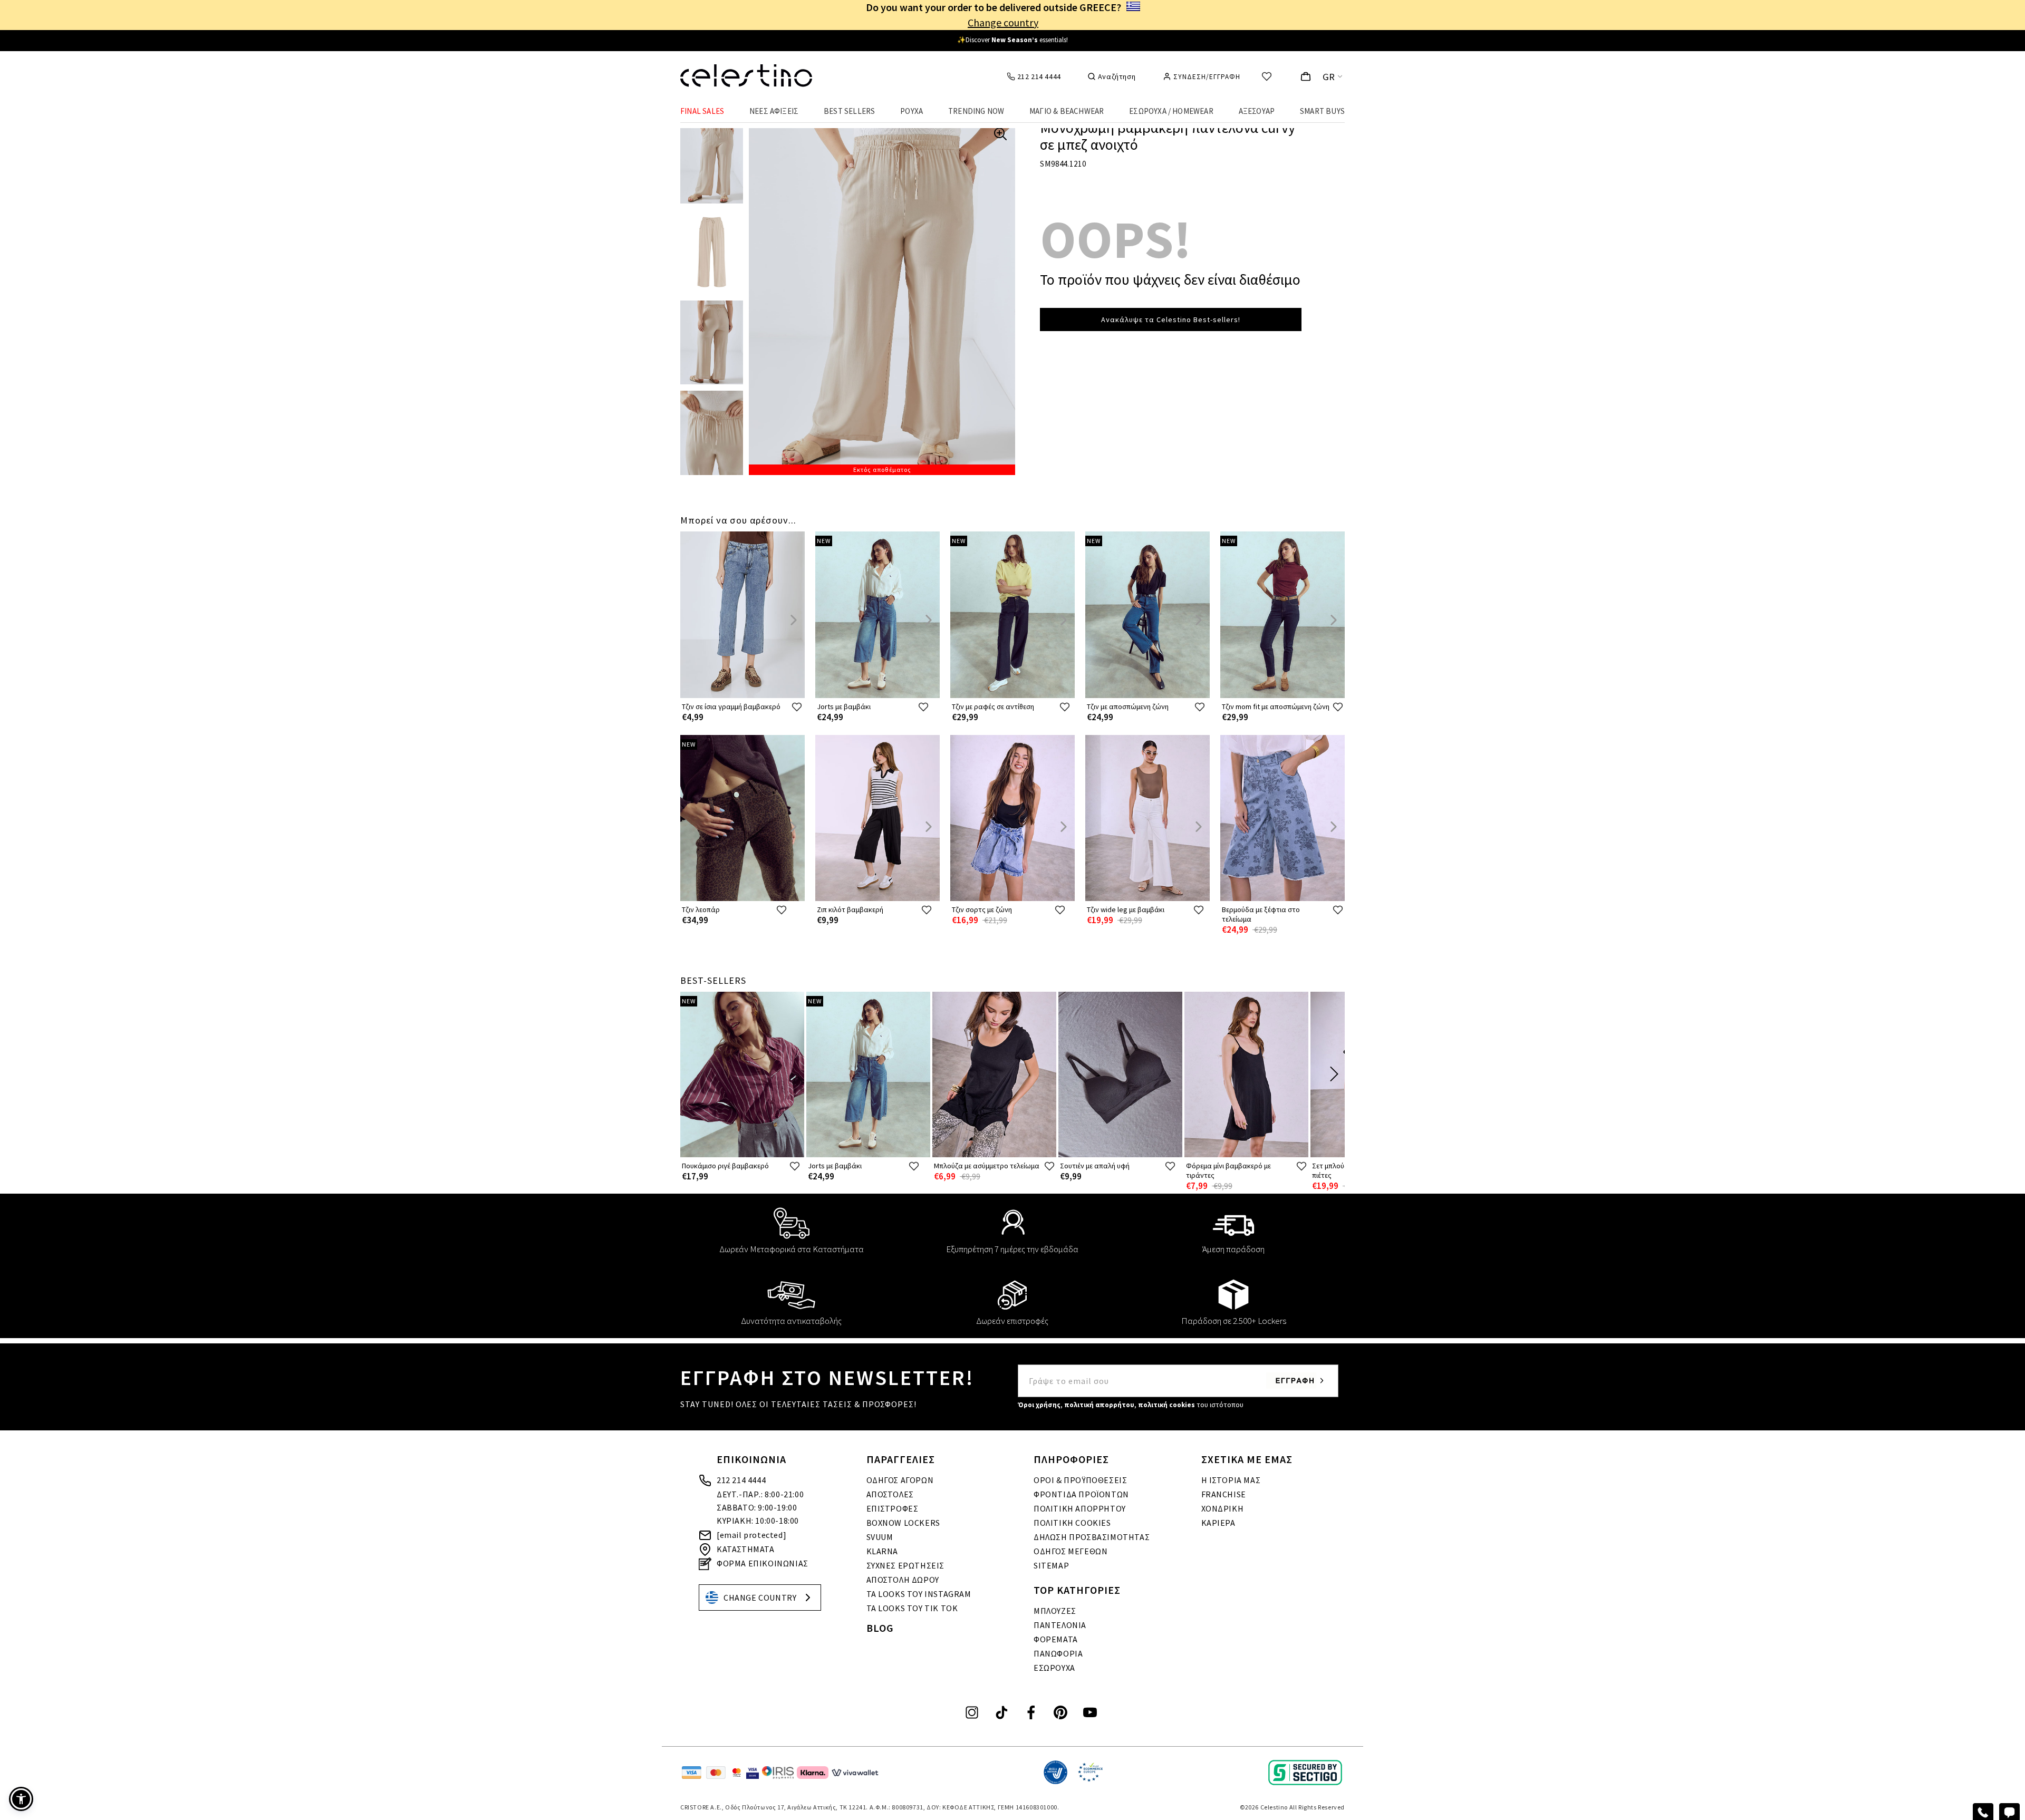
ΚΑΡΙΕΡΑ (1218, 1523)
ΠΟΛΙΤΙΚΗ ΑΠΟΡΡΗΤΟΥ (1080, 1508)
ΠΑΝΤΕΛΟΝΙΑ (1060, 1625)
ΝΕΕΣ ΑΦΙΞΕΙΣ (774, 111)
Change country (1003, 22)
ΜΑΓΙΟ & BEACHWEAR (1067, 111)
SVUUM (880, 1537)
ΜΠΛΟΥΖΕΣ (1055, 1611)
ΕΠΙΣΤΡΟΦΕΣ (893, 1508)
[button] (21, 1799)
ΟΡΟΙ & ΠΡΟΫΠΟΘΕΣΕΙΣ (1080, 1480)
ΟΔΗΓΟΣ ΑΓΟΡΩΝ (900, 1480)
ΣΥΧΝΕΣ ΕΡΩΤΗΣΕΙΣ (906, 1565)
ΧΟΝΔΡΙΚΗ (1223, 1508)
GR (1329, 77)
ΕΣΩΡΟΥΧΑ (1054, 1668)
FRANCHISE (1224, 1494)
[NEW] (877, 696)
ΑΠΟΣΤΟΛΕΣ (890, 1494)
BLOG (880, 1628)
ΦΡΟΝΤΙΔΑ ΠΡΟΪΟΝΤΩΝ (1081, 1494)
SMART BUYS (1322, 111)
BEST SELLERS (849, 111)
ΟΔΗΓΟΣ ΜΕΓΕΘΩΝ (1071, 1551)
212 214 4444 (741, 1480)
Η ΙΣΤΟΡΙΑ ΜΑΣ (1231, 1480)
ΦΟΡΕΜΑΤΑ (1056, 1639)
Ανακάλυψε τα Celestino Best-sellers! (1171, 320)
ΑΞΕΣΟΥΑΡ (1257, 111)
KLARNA (883, 1551)
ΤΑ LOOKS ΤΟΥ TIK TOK (912, 1608)
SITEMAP (1051, 1565)
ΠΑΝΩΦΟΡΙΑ (1058, 1653)
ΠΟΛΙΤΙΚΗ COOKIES (1072, 1523)
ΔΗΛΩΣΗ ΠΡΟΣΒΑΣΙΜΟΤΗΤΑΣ (1092, 1537)
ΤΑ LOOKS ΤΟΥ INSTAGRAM (919, 1594)
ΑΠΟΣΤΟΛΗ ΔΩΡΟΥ (903, 1580)
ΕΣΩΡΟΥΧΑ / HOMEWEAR (1171, 111)
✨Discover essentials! (1012, 40)
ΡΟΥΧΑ (912, 111)
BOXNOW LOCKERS (903, 1523)
